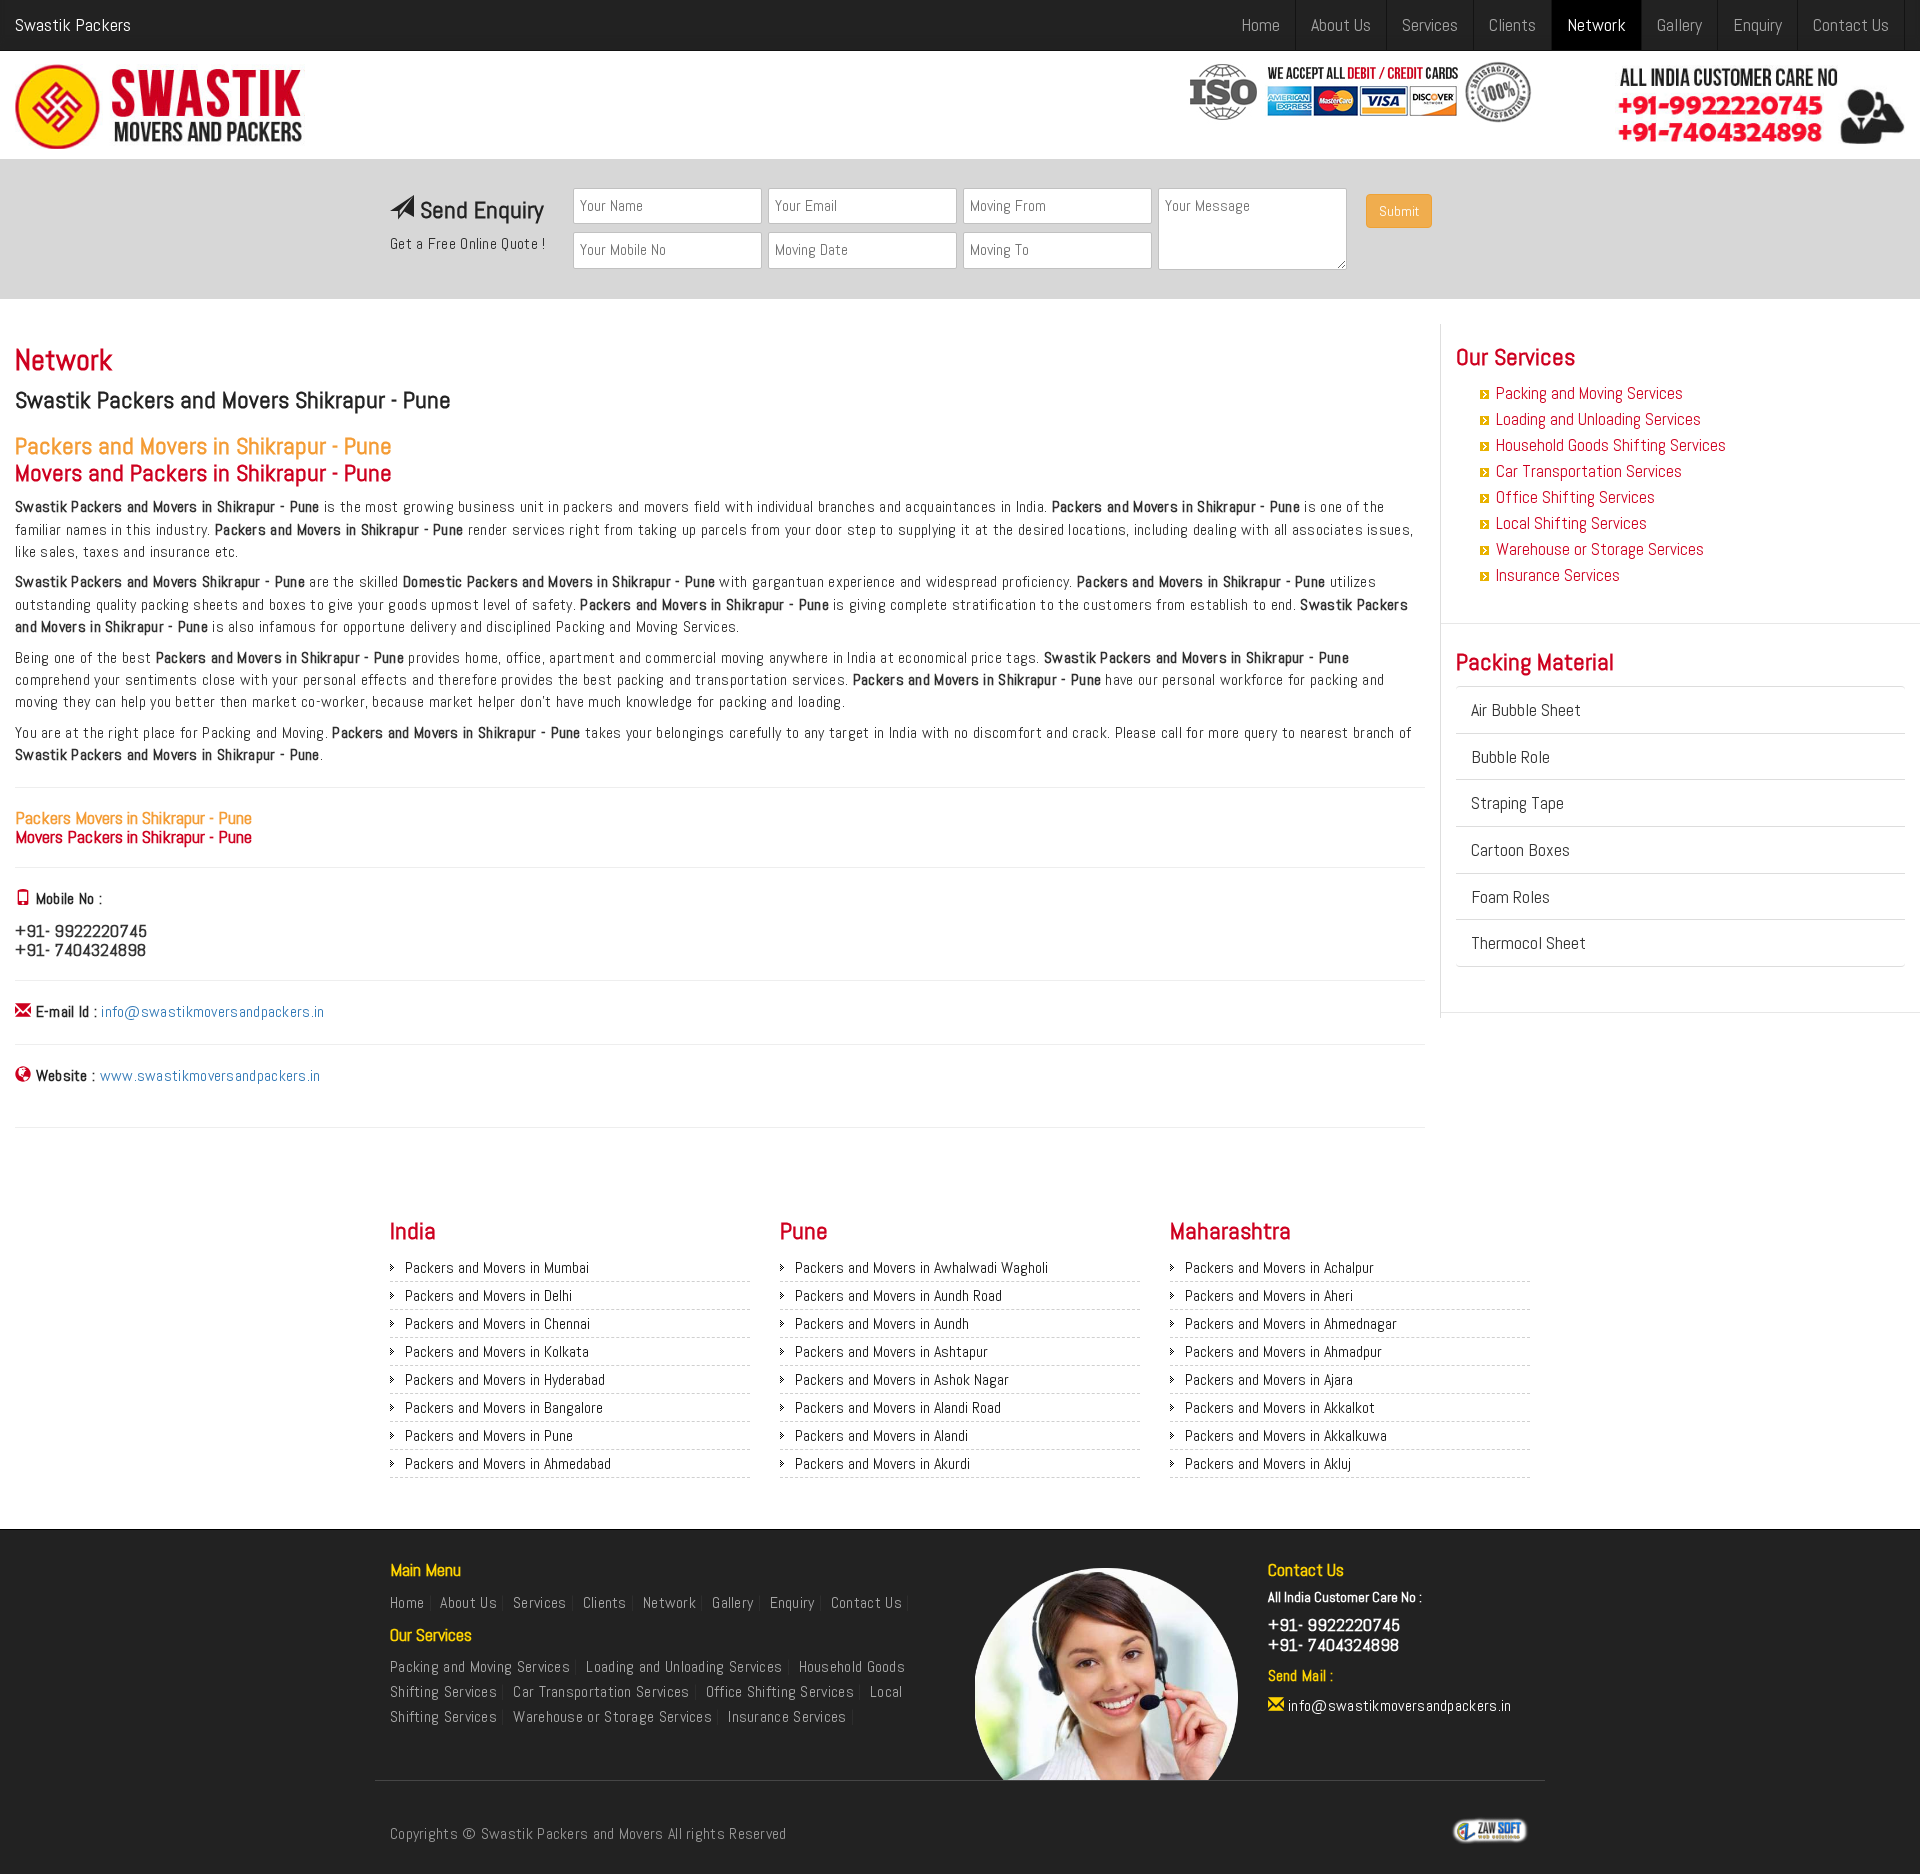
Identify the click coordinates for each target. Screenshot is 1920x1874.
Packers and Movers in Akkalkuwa (1286, 1435)
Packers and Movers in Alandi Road (898, 1407)
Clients (1512, 24)
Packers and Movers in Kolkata (497, 1351)
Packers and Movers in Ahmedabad (508, 1463)
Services (1430, 24)
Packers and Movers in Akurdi (882, 1463)
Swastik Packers (73, 24)
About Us (1341, 24)
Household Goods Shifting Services (1611, 445)
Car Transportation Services (1589, 471)
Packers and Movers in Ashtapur (891, 1351)
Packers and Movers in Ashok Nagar (902, 1379)
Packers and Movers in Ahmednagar (1291, 1323)
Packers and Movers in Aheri (1269, 1295)
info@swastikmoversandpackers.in (212, 1011)
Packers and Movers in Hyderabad (505, 1379)
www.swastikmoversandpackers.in (210, 1075)
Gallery (1679, 24)
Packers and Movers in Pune (489, 1435)
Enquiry (1757, 24)
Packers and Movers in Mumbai (497, 1267)
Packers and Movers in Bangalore (504, 1407)
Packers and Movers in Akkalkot (1280, 1407)
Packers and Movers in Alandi (881, 1435)
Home (1260, 24)
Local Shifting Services (1571, 523)
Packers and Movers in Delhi (488, 1295)
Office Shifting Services (1575, 497)
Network (1596, 24)
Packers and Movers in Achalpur (1279, 1267)
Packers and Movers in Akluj (1268, 1463)
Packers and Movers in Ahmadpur (1283, 1351)
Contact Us (1851, 24)
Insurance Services (1558, 575)
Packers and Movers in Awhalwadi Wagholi (921, 1267)
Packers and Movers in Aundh (882, 1323)
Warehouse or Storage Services (1600, 549)
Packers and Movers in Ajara (1269, 1379)
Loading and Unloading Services (1598, 419)
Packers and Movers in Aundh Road (898, 1295)
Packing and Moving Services (1589, 393)
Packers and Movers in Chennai (497, 1323)
